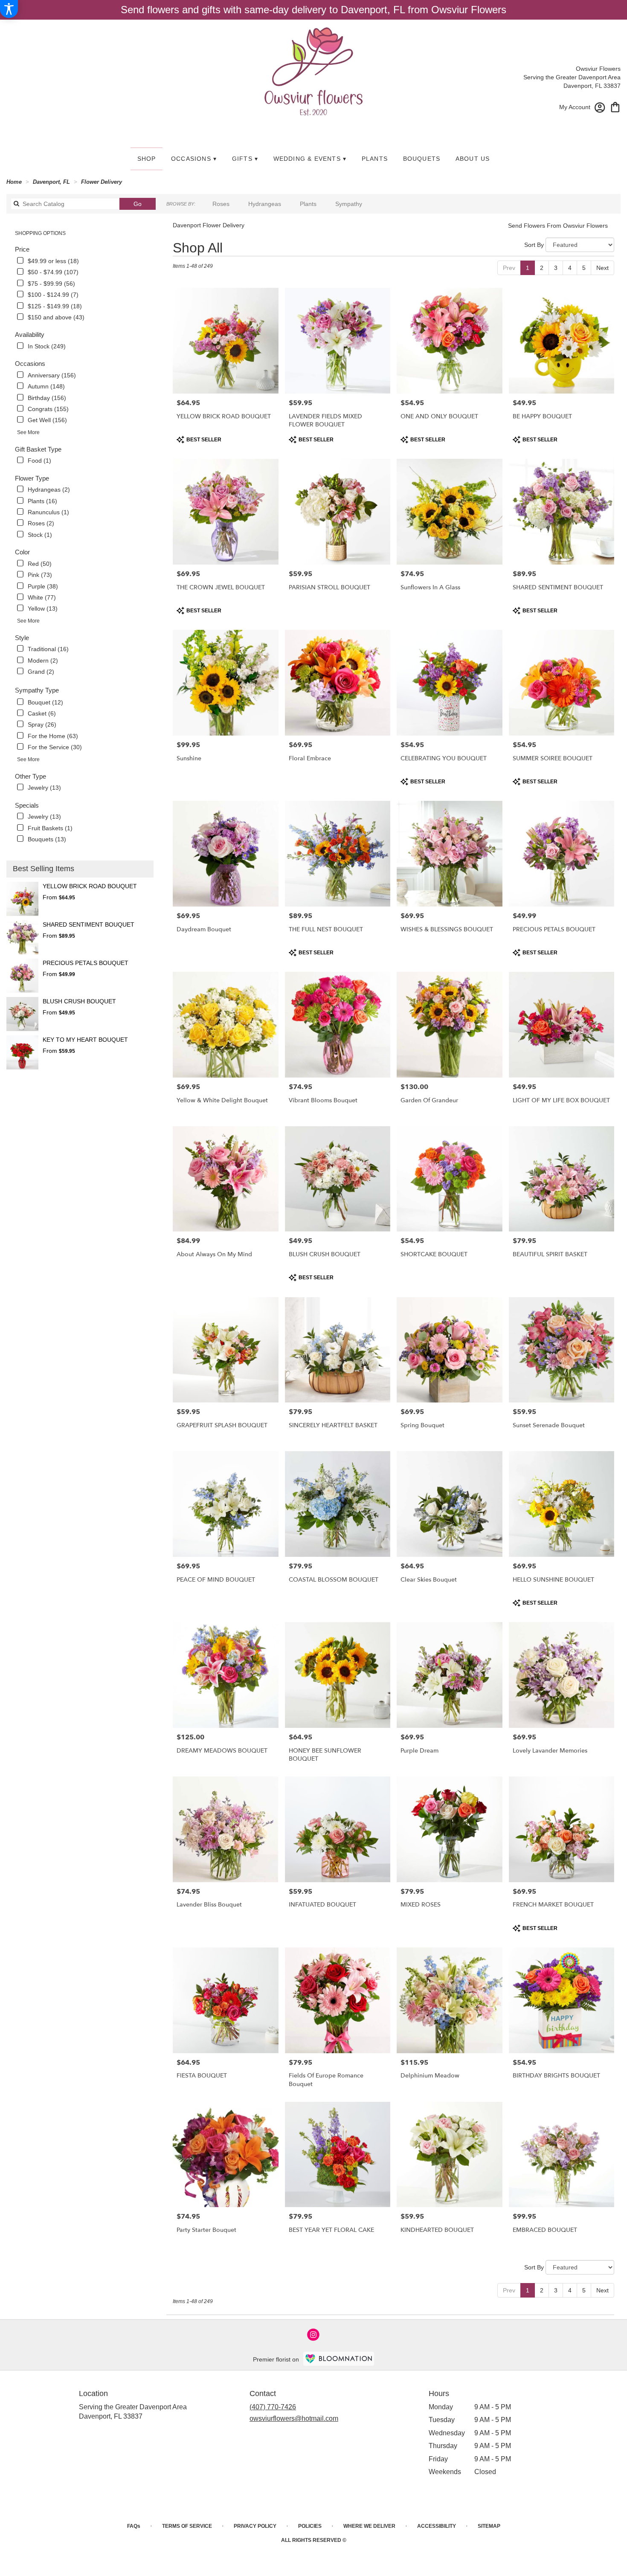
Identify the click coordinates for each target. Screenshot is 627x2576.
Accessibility (437, 2526)
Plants (308, 204)
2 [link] (542, 268)
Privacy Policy (255, 2526)
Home (14, 182)
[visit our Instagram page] (313, 2335)
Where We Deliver (369, 2526)
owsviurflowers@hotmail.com (294, 2418)
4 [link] (570, 268)
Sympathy (349, 204)
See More (28, 432)
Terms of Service (187, 2526)
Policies (310, 2526)
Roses (221, 204)
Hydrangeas (265, 204)
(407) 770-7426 (273, 2407)
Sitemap (489, 2526)
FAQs (134, 2526)
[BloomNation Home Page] (339, 2359)
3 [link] (556, 268)
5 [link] (584, 268)
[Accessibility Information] (9, 9)
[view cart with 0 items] (615, 106)
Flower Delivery (102, 182)
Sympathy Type (37, 690)
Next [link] (602, 268)
